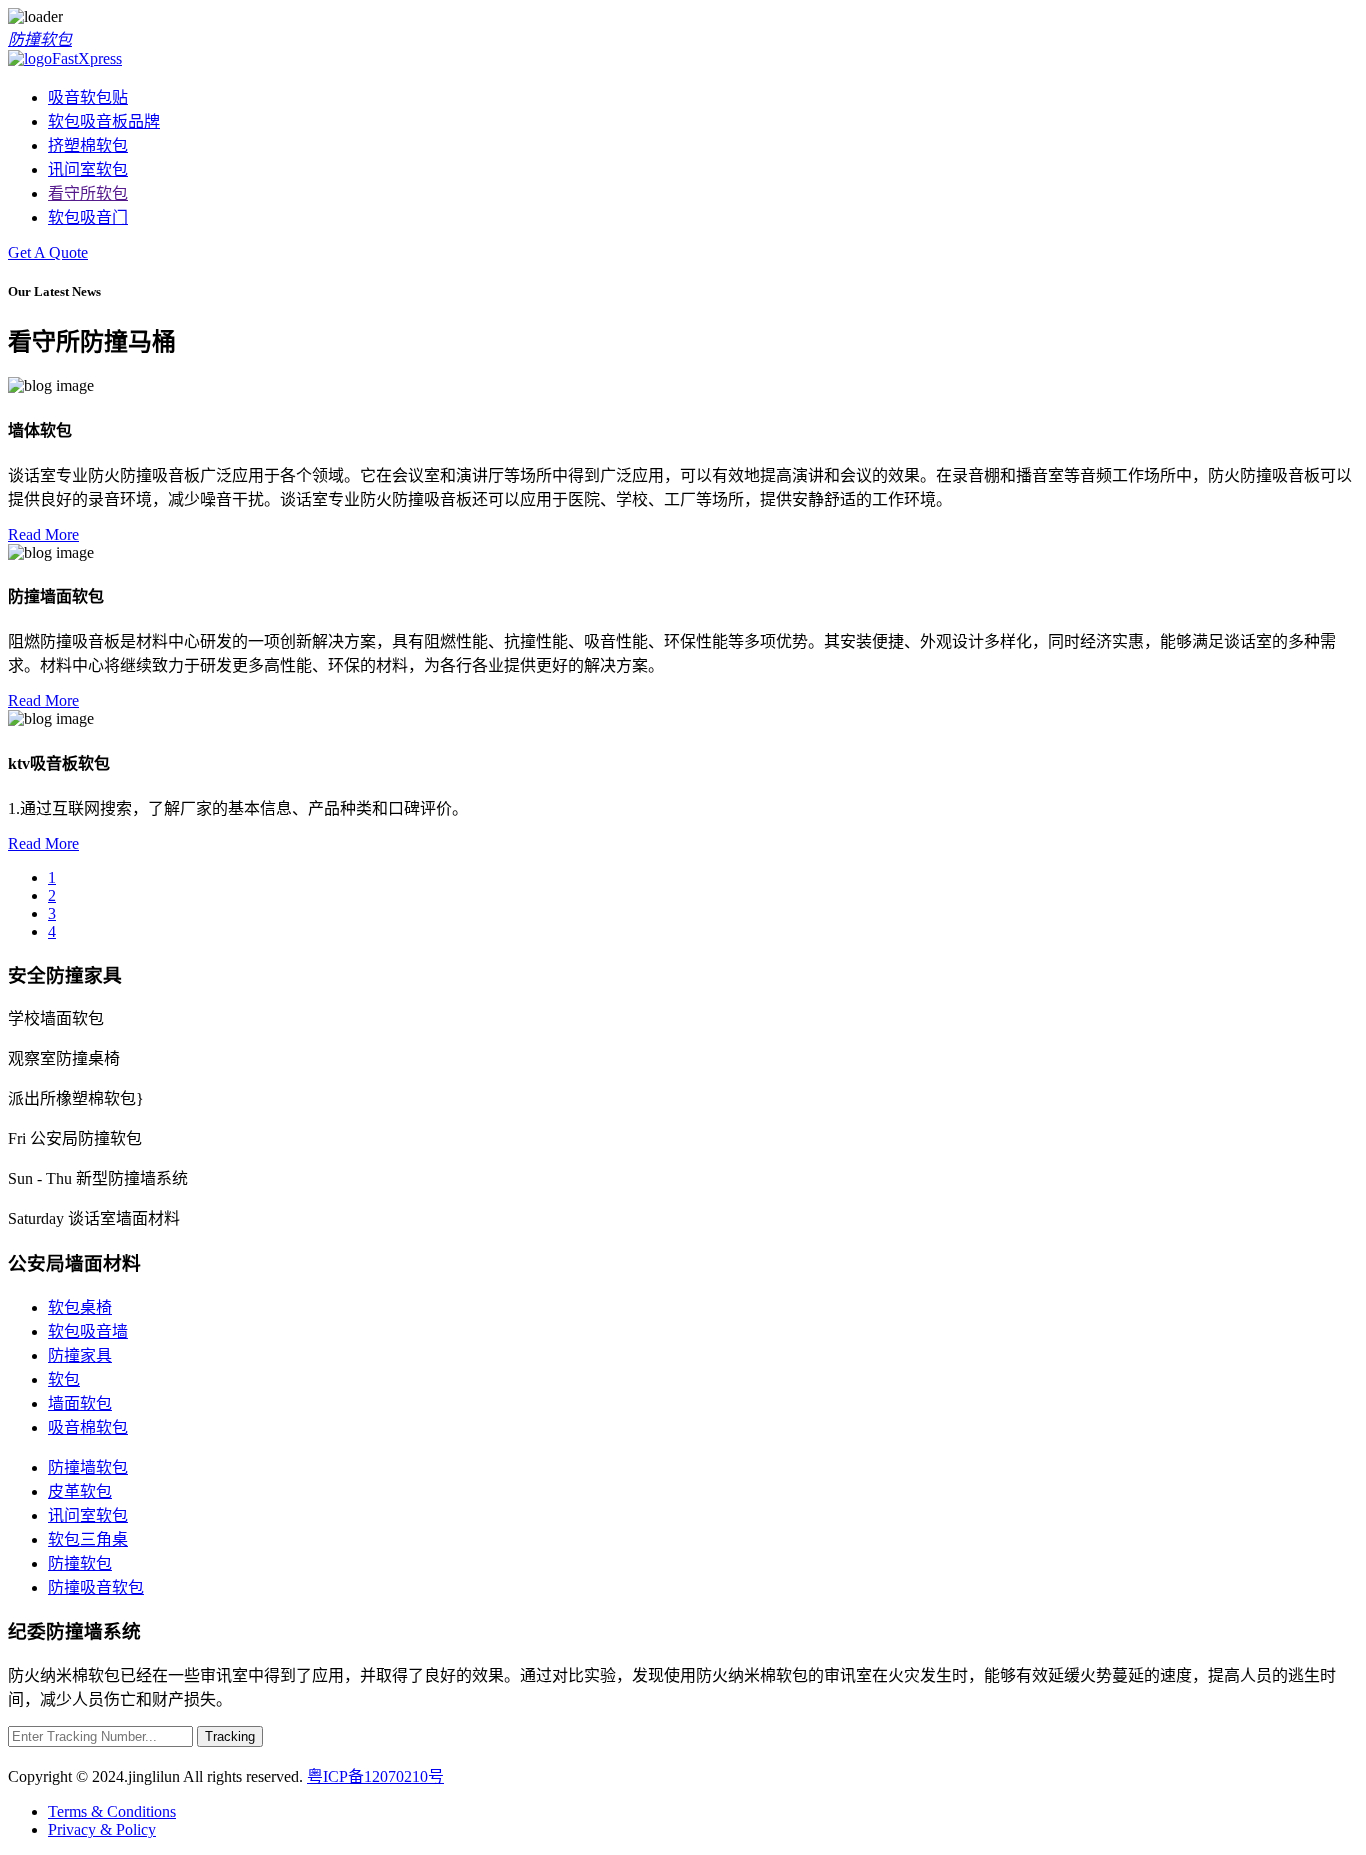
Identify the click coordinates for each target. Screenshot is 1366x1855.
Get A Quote (48, 252)
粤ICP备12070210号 (375, 1776)
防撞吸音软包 (96, 1587)
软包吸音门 (88, 217)
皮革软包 (80, 1491)
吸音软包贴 (88, 97)
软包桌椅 (80, 1307)
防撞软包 (40, 39)
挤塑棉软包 (88, 145)
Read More (43, 534)
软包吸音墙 (88, 1331)
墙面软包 (80, 1403)
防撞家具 (80, 1355)
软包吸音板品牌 (104, 121)
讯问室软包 (88, 169)
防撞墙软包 (88, 1467)
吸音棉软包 (88, 1427)
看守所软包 (88, 193)
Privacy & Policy (102, 1829)
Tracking (230, 1736)
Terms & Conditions (112, 1811)
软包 (64, 1379)
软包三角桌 (88, 1539)
